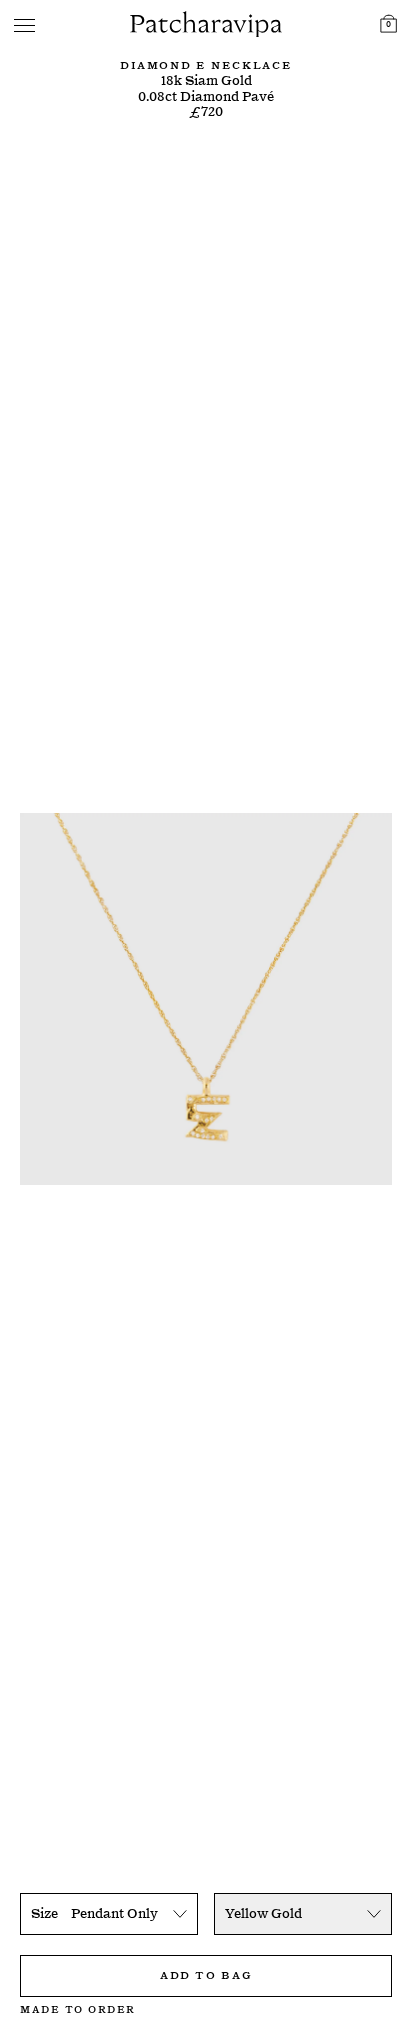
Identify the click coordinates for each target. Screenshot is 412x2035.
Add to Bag (206, 1973)
